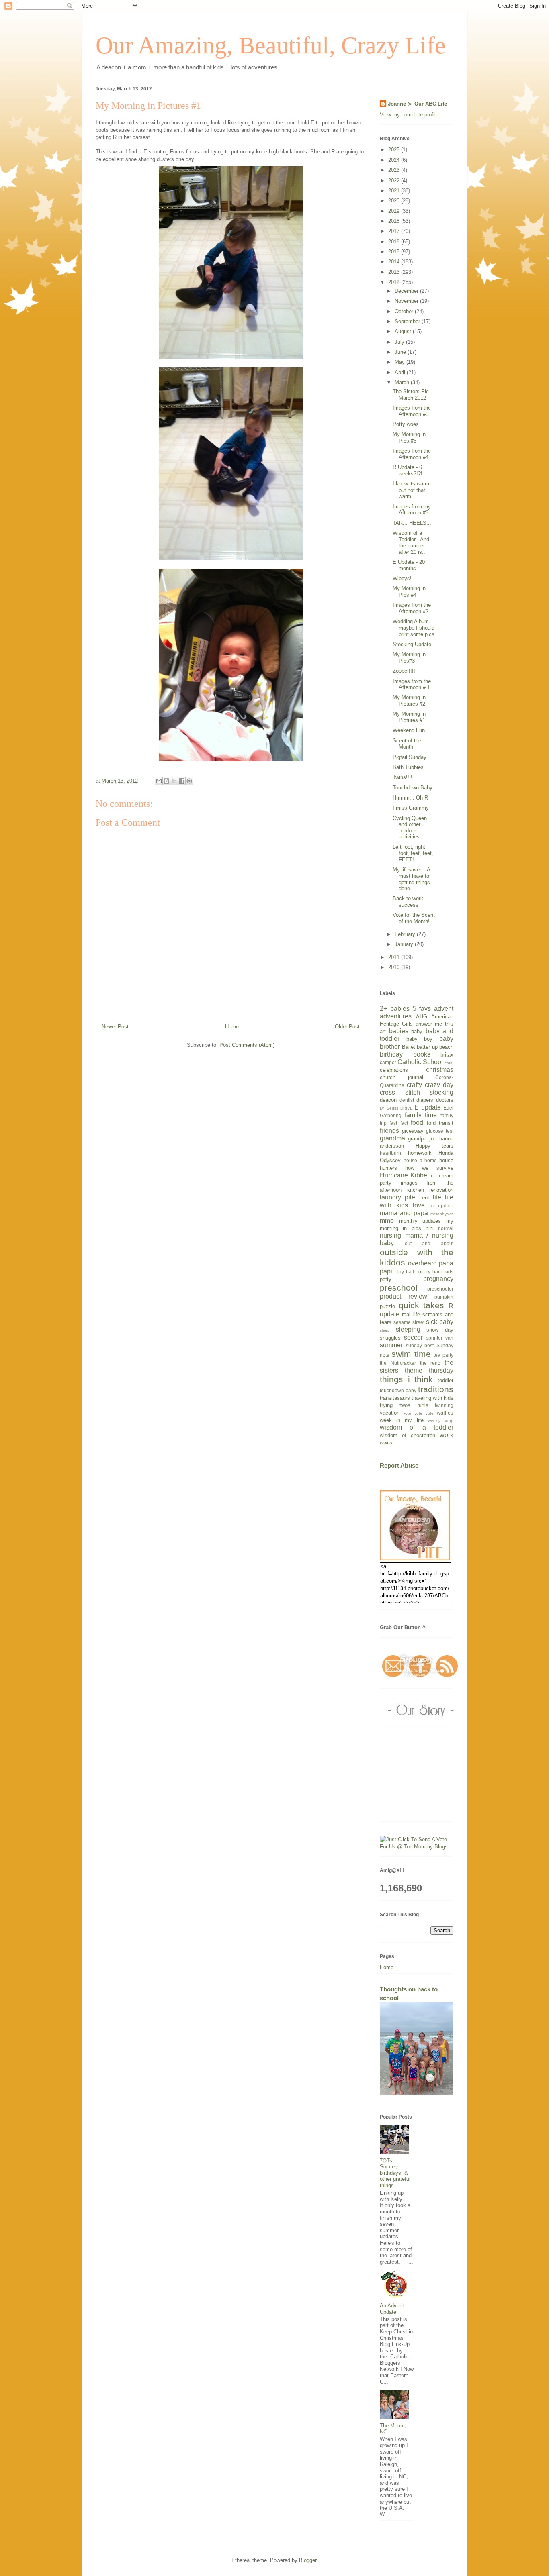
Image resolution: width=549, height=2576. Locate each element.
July (400, 342)
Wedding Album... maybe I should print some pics (414, 628)
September (408, 321)
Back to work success (408, 902)
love (419, 1205)
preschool (399, 1288)
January (405, 944)
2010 (395, 967)
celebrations (394, 1070)
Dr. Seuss (389, 1108)
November (407, 301)
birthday (391, 1054)
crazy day (439, 1085)
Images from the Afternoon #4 (412, 454)
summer (391, 1345)
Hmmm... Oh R (410, 798)
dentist (407, 1100)
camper (388, 1062)
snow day (440, 1330)
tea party (444, 1355)
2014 (395, 262)
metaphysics (442, 1214)
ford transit (440, 1123)
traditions (436, 1389)
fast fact (398, 1123)
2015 (395, 252)
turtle (423, 1405)
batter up (427, 1047)
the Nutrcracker (398, 1363)
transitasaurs (395, 1398)
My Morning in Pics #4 (409, 592)
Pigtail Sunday (410, 757)
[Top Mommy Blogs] (417, 1847)
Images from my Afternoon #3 (412, 510)
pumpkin (444, 1297)
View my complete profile (409, 115)
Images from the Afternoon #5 (412, 411)
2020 (395, 201)
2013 (395, 272)
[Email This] (159, 781)
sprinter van (440, 1338)
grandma (392, 1138)
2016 (395, 242)
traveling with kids (432, 1398)
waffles (445, 1413)
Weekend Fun (409, 730)
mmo (387, 1221)
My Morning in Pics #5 (409, 437)
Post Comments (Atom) (247, 1045)
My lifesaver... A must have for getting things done (412, 879)
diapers (425, 1100)
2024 (395, 160)
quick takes (422, 1305)
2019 (395, 211)
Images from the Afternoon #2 (412, 608)
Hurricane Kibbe (404, 1175)
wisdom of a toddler (417, 1427)
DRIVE (407, 1108)
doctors (445, 1100)
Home (232, 1027)
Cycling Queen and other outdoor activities (410, 828)
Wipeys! (402, 578)
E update (428, 1107)
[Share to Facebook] (182, 781)
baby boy (420, 1039)
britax (447, 1055)
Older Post (347, 1027)
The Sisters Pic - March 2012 (412, 395)
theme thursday (429, 1370)
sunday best (420, 1345)
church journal (402, 1077)
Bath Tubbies (408, 767)
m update (441, 1206)
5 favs (422, 1009)
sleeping (408, 1329)
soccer (413, 1337)
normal (446, 1228)
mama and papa (404, 1213)
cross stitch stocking (417, 1092)
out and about (429, 1243)
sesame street (409, 1322)
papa (446, 1263)
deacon (388, 1100)
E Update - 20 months (409, 565)
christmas (440, 1070)
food (417, 1123)
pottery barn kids (434, 1272)
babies (399, 1031)
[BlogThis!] (166, 781)
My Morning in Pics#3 (409, 658)
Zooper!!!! (404, 671)
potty (386, 1279)
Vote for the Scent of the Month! (414, 918)
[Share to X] (174, 781)
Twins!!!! (403, 777)
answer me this (434, 1024)
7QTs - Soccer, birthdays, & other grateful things (395, 2173)
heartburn (390, 1153)
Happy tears (435, 1146)
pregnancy (438, 1279)
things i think (406, 1379)
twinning (444, 1405)
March (403, 382)
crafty (414, 1085)
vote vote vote (418, 1413)
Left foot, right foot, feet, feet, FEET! (413, 853)
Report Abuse (399, 1465)
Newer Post (115, 1027)
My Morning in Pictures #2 (409, 701)
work (447, 1435)
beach (446, 1047)
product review (404, 1296)
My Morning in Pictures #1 (409, 717)
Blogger (308, 2560)
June (401, 352)
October (405, 311)
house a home (420, 1160)
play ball (404, 1272)
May (400, 362)
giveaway (413, 1131)
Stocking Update (412, 644)
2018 (395, 221)
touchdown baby (398, 1390)
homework (420, 1153)
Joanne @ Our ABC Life (417, 104)
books (422, 1054)
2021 (395, 191)
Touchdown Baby (413, 788)
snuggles (390, 1338)
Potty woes (406, 424)
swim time (411, 1354)
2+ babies (395, 1009)
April (401, 372)
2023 (395, 170)
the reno (430, 1363)
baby (417, 1031)
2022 (395, 181)
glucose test (440, 1131)
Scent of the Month (407, 744)
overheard (422, 1263)
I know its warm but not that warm (411, 490)
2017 (395, 231)
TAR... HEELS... (412, 523)
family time (421, 1115)
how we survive (429, 1168)
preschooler (440, 1289)
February (406, 934)
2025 (395, 150)
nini (430, 1228)
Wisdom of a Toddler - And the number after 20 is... (411, 543)
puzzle (387, 1306)
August (404, 331)
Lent (424, 1198)
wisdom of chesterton (408, 1435)
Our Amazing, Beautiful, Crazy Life (271, 45)
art (383, 1031)
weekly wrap (441, 1421)
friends (389, 1131)
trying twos (395, 1405)
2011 (395, 957)
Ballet (409, 1047)
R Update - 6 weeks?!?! (408, 470)
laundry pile (397, 1197)
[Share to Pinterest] (189, 781)
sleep (385, 1330)
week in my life (402, 1420)
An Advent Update (392, 2309)
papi (386, 1271)
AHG (422, 1017)
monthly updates (420, 1221)
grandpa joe (422, 1139)
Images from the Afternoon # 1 (412, 684)
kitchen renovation (430, 1190)
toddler (446, 1380)
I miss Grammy (411, 808)
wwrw (386, 1443)
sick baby (440, 1322)
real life (411, 1315)
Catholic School (420, 1062)
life (437, 1197)
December (407, 291)
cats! (449, 1063)
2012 (395, 282)
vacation (390, 1413)
